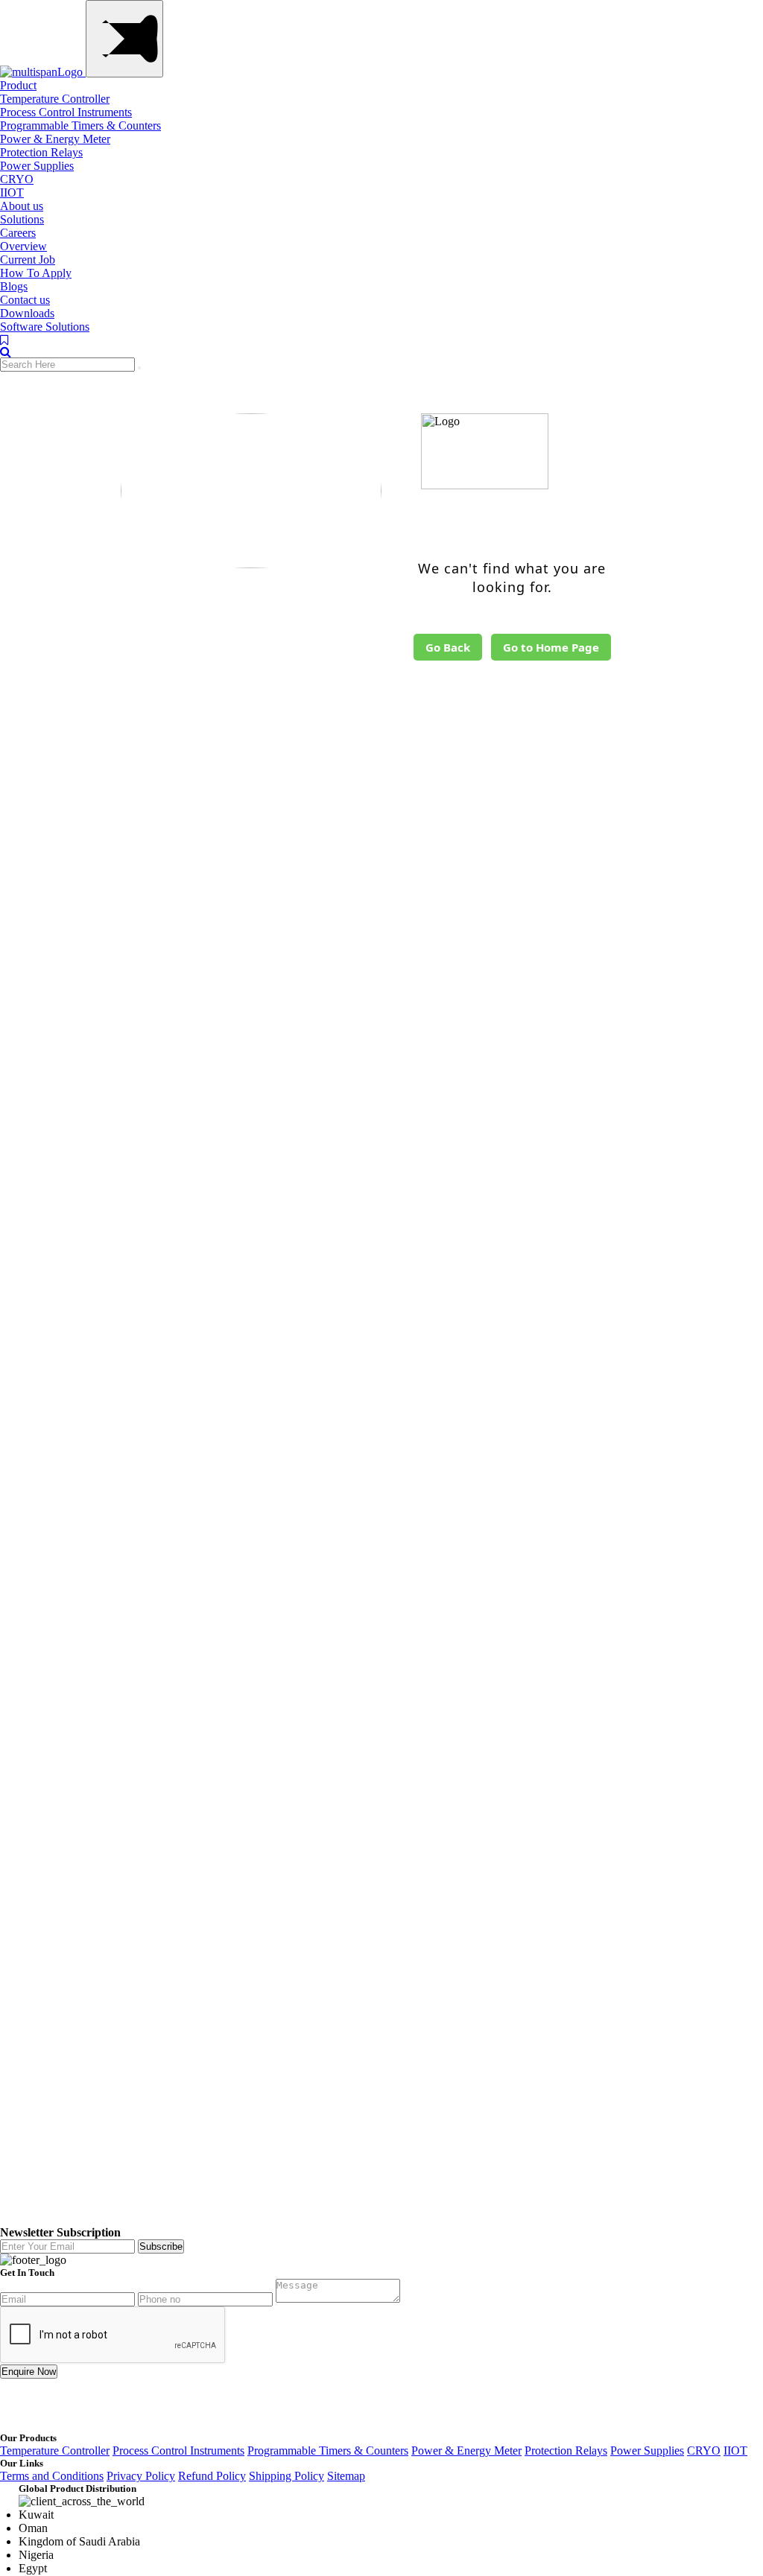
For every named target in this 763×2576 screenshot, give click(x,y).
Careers (18, 233)
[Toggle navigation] (124, 39)
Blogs (14, 286)
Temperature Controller (55, 99)
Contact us (25, 300)
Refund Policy (212, 2476)
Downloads (27, 313)
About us (22, 206)
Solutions (22, 219)
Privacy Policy (141, 2476)
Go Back (448, 647)
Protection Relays (41, 152)
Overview (23, 246)
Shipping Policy (286, 2476)
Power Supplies (37, 166)
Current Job (28, 260)
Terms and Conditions (52, 2476)
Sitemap (346, 2476)
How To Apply (36, 273)
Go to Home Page (551, 647)
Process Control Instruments (66, 112)
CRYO (17, 179)
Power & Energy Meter (55, 139)
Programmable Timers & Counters (80, 125)
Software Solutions (45, 327)
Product (18, 85)
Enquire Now (29, 2372)
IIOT (12, 193)
